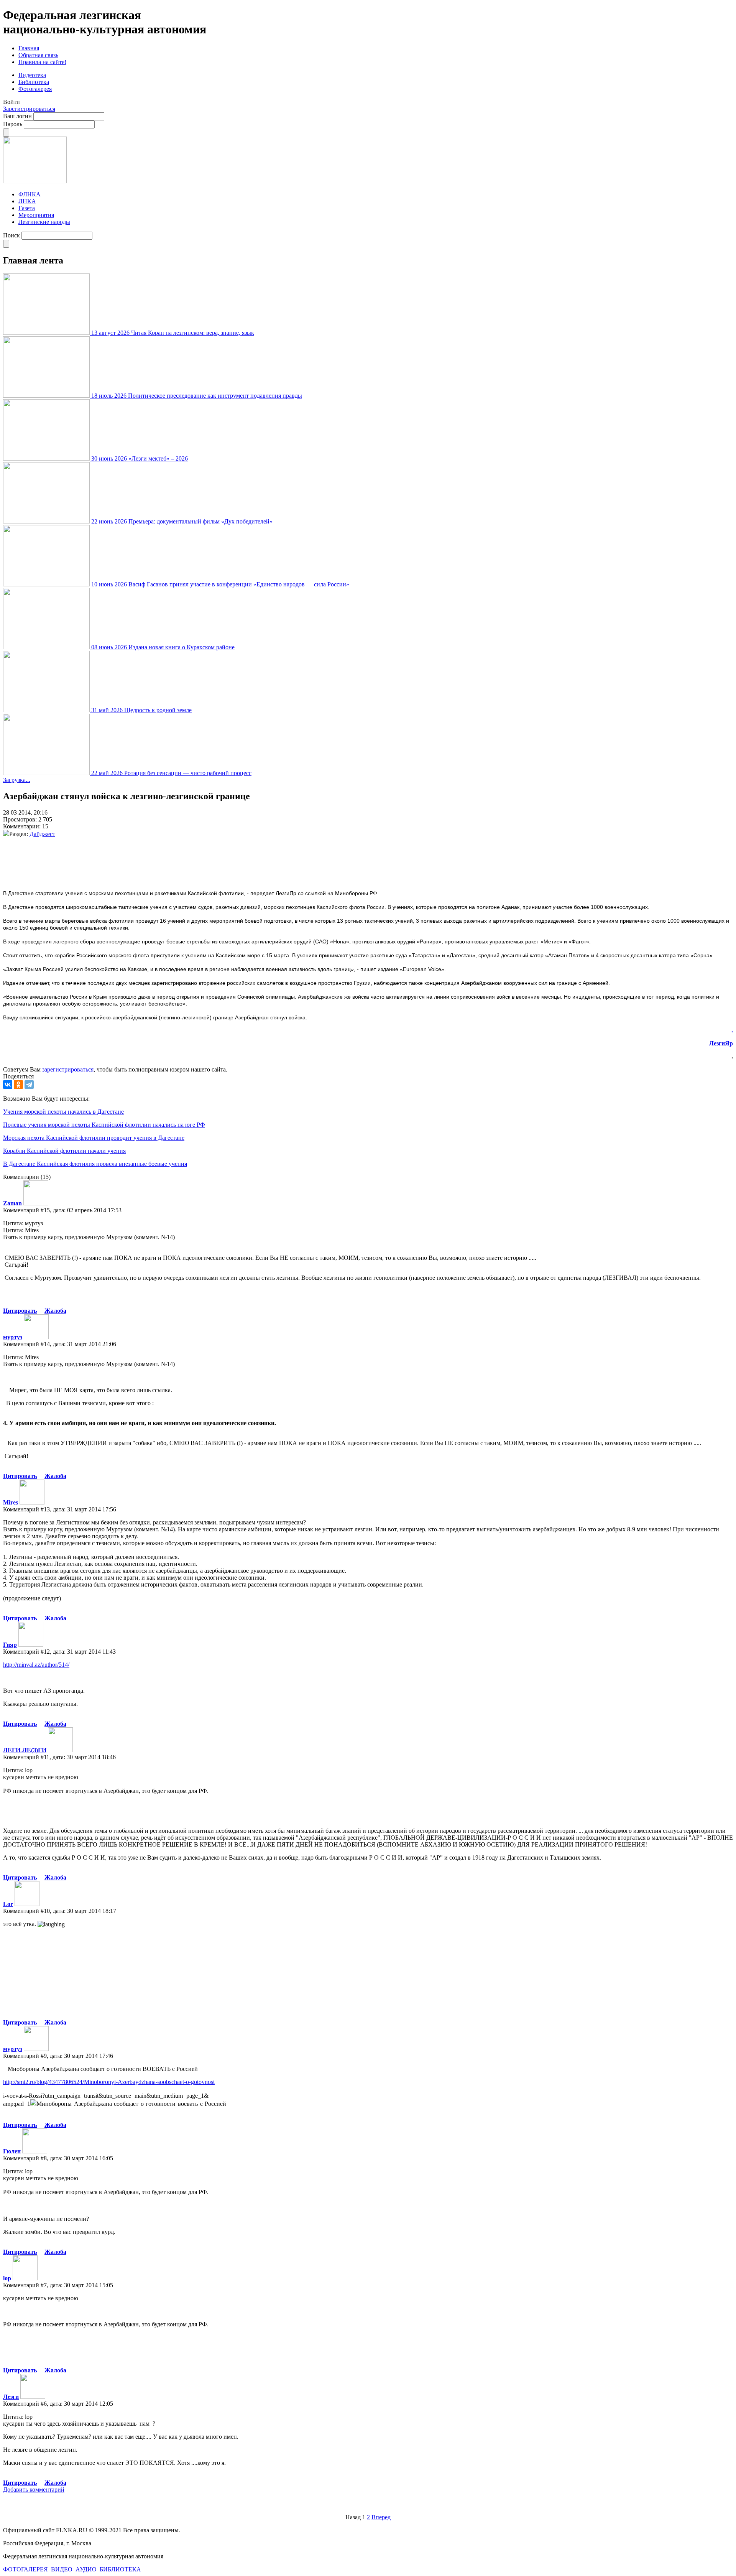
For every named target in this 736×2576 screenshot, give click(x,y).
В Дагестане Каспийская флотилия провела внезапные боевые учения (95, 1164)
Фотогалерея (35, 89)
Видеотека (32, 75)
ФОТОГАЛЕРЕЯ (26, 2569)
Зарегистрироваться (29, 109)
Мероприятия (36, 215)
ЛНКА (27, 201)
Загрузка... (17, 780)
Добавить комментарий (34, 2490)
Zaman (12, 1203)
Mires (11, 1502)
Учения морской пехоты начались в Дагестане (63, 1112)
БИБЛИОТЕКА (121, 2569)
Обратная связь (38, 55)
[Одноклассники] (18, 1085)
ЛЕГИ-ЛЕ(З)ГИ (25, 1750)
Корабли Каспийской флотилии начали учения (64, 1151)
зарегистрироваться (68, 1069)
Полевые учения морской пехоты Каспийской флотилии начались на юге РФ (104, 1125)
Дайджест (42, 834)
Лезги (11, 2397)
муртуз (13, 1337)
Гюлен (12, 2151)
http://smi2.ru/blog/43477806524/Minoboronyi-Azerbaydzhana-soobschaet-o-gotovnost (109, 2082)
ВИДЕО (62, 2569)
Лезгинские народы (44, 222)
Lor (8, 1904)
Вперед (381, 2517)
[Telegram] (29, 1085)
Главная (29, 48)
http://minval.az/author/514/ (36, 1665)
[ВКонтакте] (8, 1085)
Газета (27, 208)
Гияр (10, 1645)
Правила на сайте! (42, 62)
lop (7, 2278)
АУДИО (87, 2569)
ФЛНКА (30, 194)
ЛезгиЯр (721, 1043)
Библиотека (34, 82)
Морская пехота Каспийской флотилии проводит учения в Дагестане (94, 1138)
